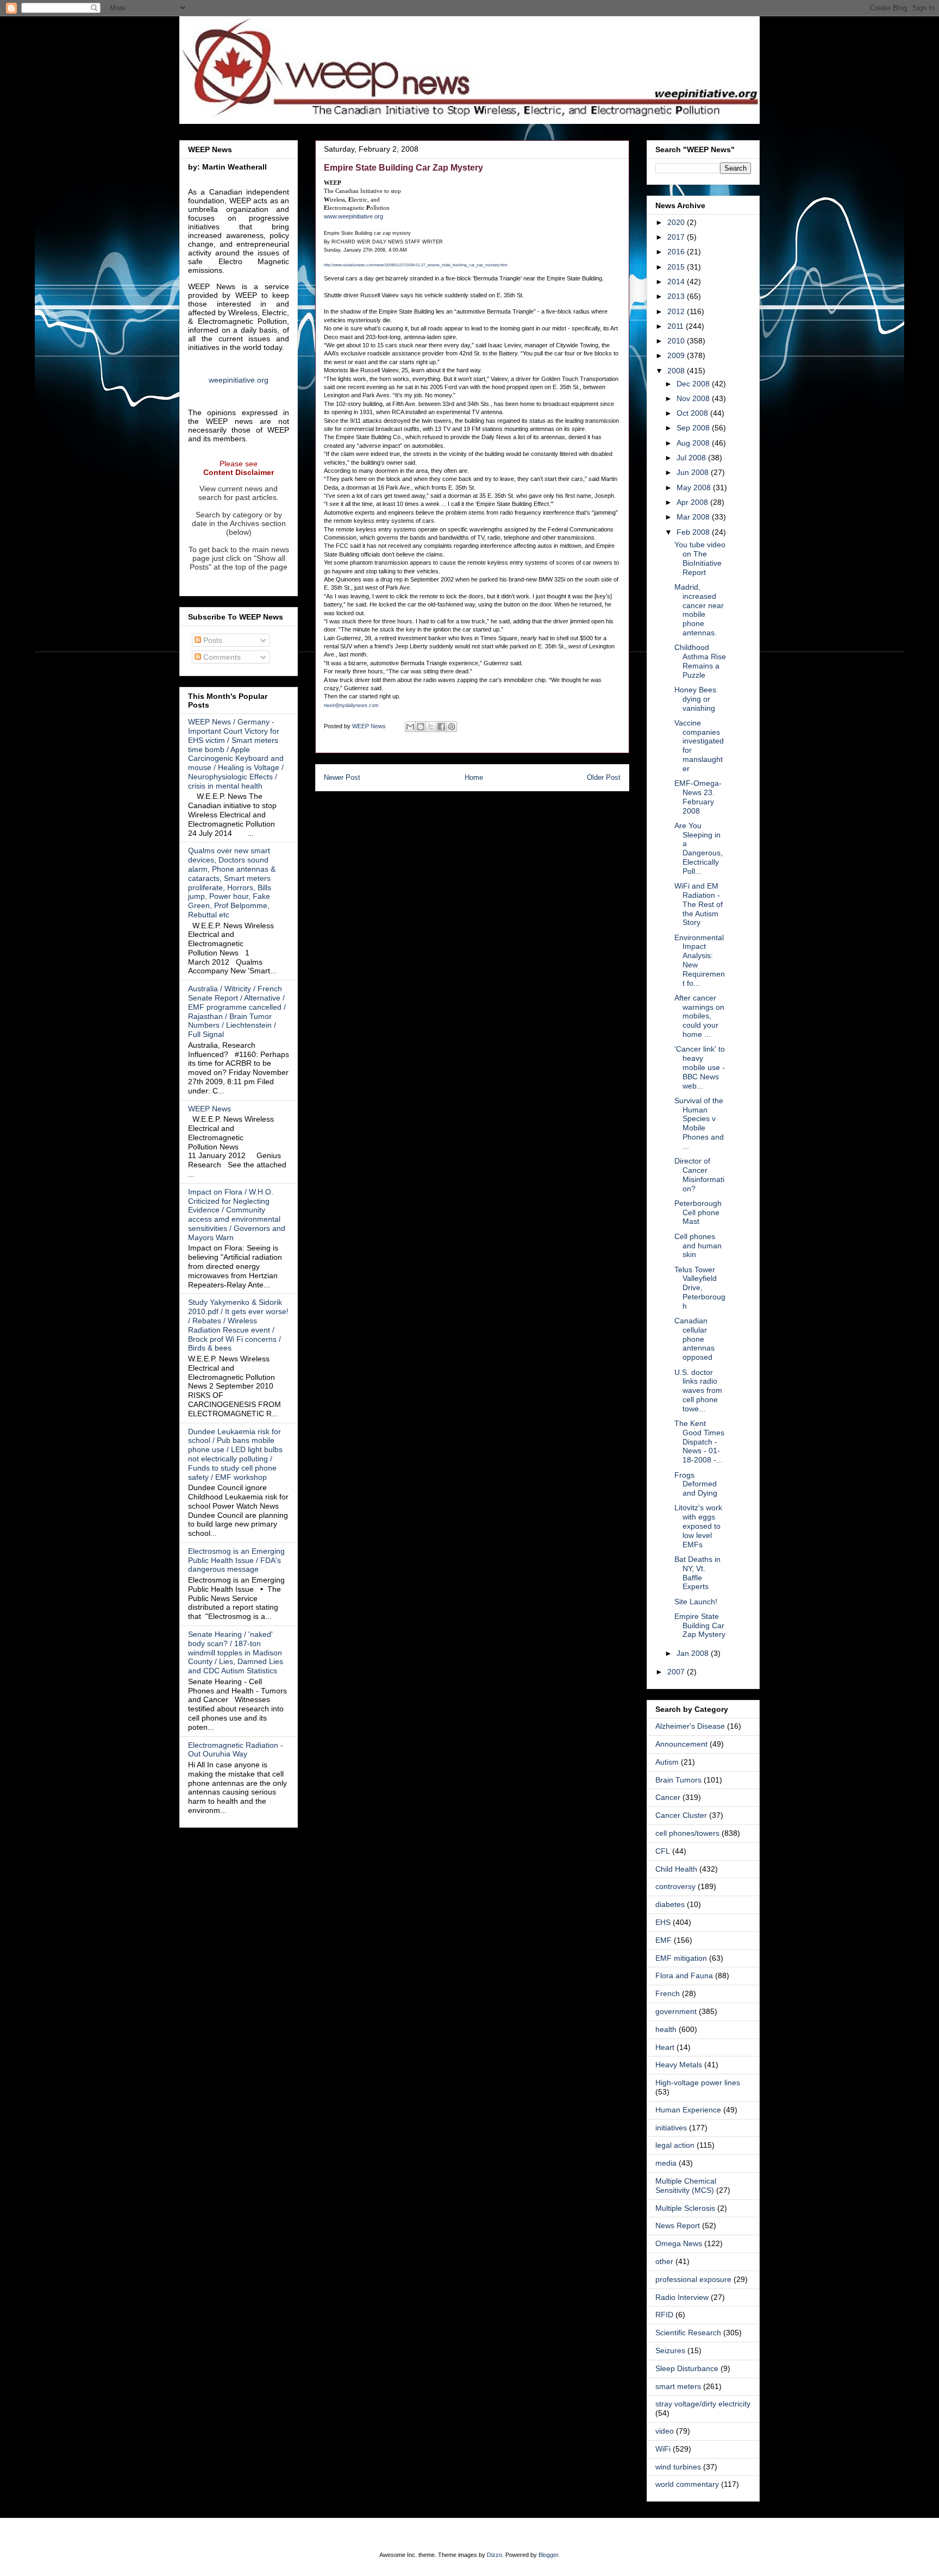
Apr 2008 (693, 502)
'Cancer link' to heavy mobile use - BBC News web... (700, 1067)
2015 (677, 267)
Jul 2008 (692, 458)
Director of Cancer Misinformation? (699, 1174)
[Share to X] (431, 727)
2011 (677, 326)
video (665, 2431)
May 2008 (695, 487)
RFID (664, 2315)
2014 (677, 282)
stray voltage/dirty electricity (703, 2404)
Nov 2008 (694, 398)
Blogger (548, 2555)
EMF (663, 1940)
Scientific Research (688, 2333)
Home (474, 777)
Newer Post (342, 777)
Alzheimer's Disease (690, 1726)
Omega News (679, 2243)
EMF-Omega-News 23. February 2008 (698, 797)
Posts (212, 640)
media (666, 2163)
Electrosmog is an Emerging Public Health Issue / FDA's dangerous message (236, 1560)
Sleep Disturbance (687, 2368)
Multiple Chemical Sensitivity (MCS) (686, 2186)
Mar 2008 (694, 517)
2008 (677, 371)
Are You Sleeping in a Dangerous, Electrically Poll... (699, 848)
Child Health (676, 1869)
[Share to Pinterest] (452, 727)
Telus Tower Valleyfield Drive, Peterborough (700, 1288)
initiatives (671, 2128)
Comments (221, 657)
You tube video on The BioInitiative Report (700, 558)
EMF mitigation (681, 1958)
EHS (663, 1922)
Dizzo (494, 2555)
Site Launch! (696, 1602)
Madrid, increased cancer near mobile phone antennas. (699, 610)
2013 (677, 296)
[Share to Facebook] (441, 727)
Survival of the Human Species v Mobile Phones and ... (699, 1123)
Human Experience (688, 2110)
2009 (677, 355)
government (676, 2011)
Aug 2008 (694, 443)
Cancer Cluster (681, 1815)
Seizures (670, 2350)
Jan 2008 (694, 1653)
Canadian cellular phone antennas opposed (694, 1339)
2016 (677, 252)
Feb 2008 (694, 532)
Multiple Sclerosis (685, 2208)
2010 (677, 341)
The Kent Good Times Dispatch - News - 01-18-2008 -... (699, 1442)
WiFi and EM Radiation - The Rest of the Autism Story (699, 904)
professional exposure (693, 2279)
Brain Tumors (678, 1780)
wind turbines (678, 2467)
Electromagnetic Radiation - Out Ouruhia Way (236, 1750)
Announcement (681, 1744)
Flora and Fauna (684, 1975)
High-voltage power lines (698, 2083)
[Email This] (410, 727)
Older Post (604, 777)
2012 (677, 311)
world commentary (687, 2484)
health (666, 2029)
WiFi (663, 2449)
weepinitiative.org (239, 380)
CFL (663, 1851)
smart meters (678, 2386)
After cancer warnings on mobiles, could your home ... (699, 1016)
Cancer (668, 1797)
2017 (677, 237)
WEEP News (209, 1109)
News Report (678, 2225)
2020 (677, 222)
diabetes (670, 1904)
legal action (675, 2145)
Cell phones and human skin (698, 1246)
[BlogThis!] (421, 727)
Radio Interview (682, 2297)
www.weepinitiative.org (353, 216)
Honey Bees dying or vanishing (695, 699)
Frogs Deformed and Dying (696, 1484)
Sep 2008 (694, 428)
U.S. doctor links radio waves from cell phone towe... (698, 1390)
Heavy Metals (679, 2065)
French (668, 1993)
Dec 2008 (694, 384)
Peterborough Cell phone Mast (698, 1212)
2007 (677, 1672)
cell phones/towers (687, 1833)
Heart (665, 2047)
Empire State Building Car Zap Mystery (700, 1625)
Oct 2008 (693, 413)
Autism (667, 1762)
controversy (675, 1886)
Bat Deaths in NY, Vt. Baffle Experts (697, 1573)
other (664, 2261)
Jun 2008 (694, 472)
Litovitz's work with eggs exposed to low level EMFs (698, 1526)
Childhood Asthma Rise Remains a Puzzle (700, 661)
